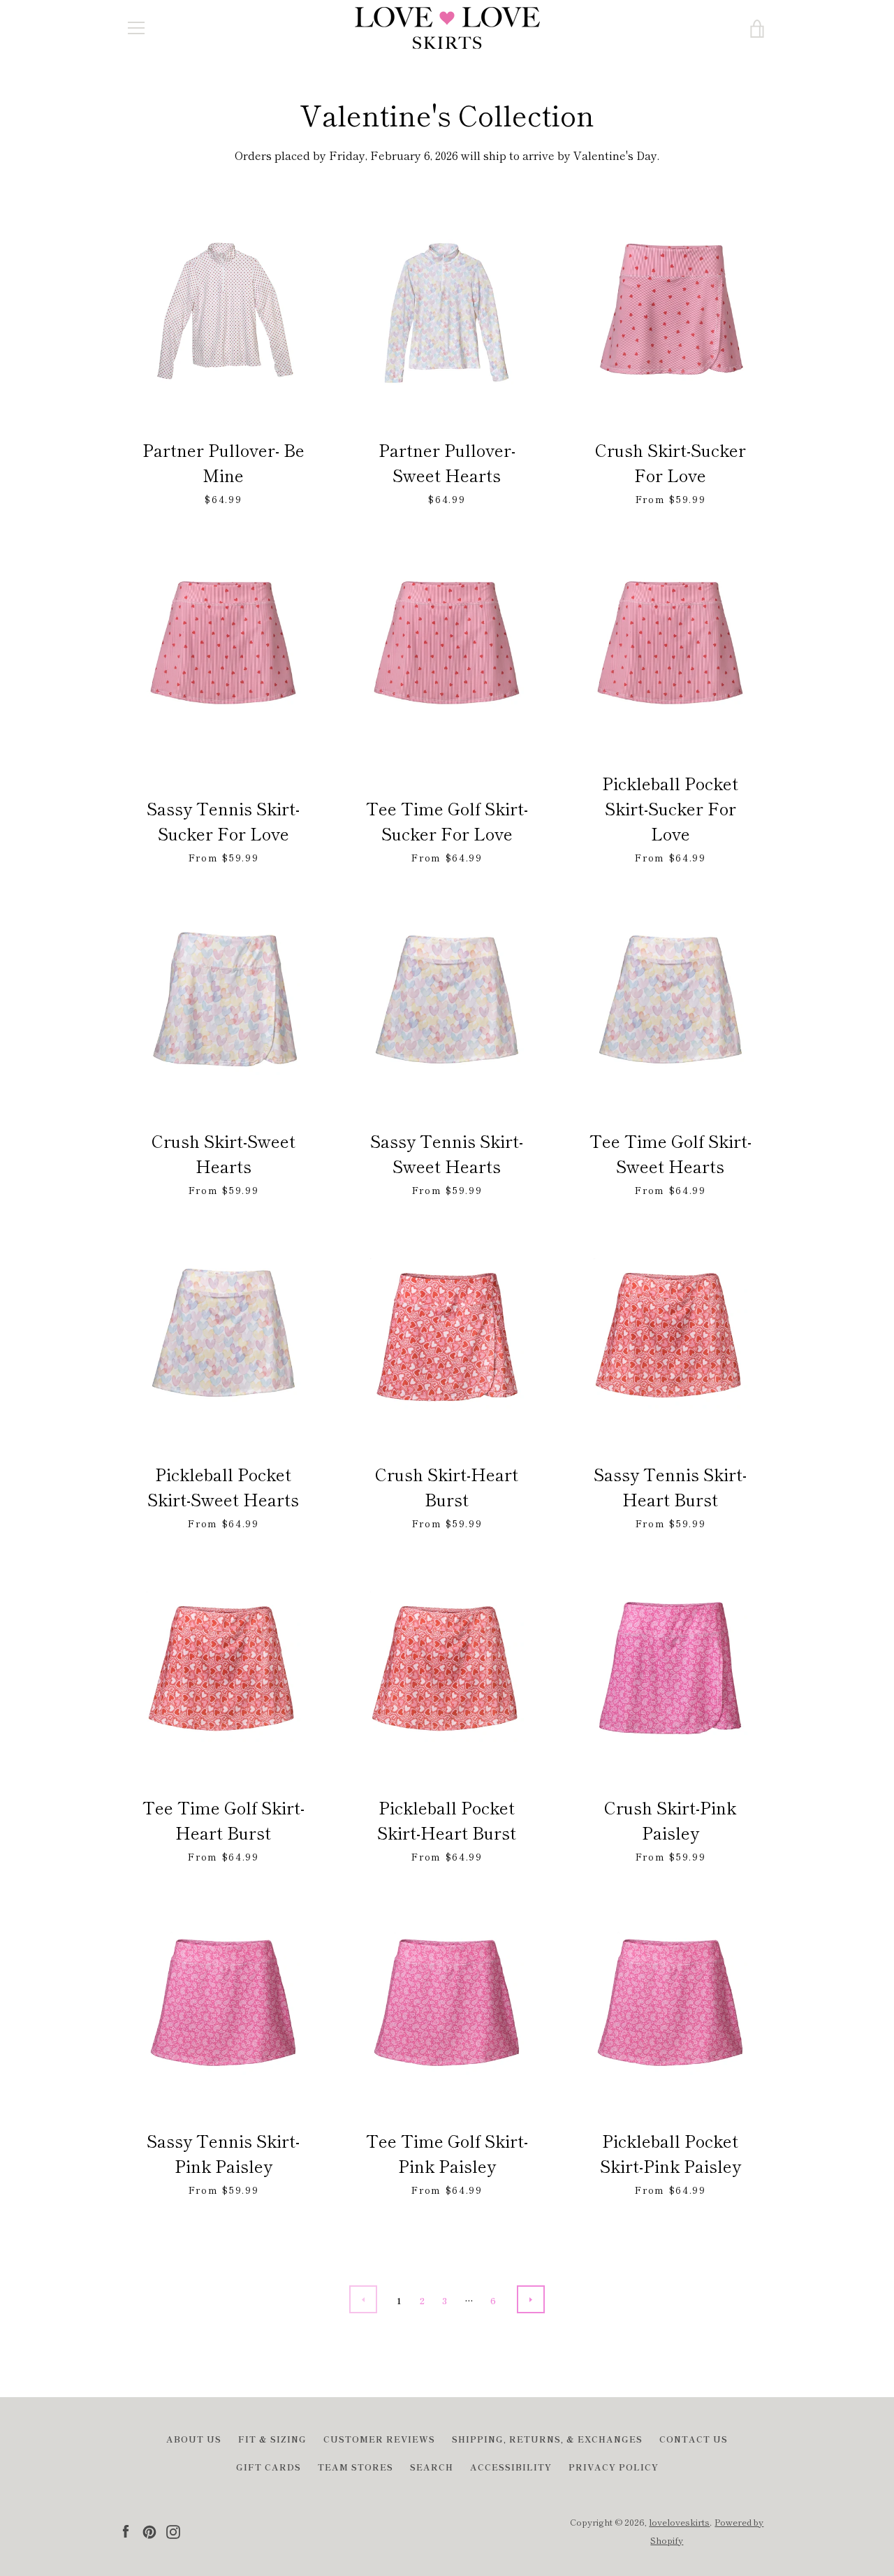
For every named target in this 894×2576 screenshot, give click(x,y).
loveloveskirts (679, 2522)
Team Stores (356, 2467)
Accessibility (511, 2467)
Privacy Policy (614, 2467)
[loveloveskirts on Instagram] (173, 2530)
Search (432, 2467)
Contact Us (694, 2439)
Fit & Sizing (272, 2439)
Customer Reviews (379, 2439)
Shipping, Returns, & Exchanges (547, 2439)
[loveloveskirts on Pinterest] (149, 2530)
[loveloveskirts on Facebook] (126, 2530)
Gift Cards (269, 2467)
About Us (194, 2439)
